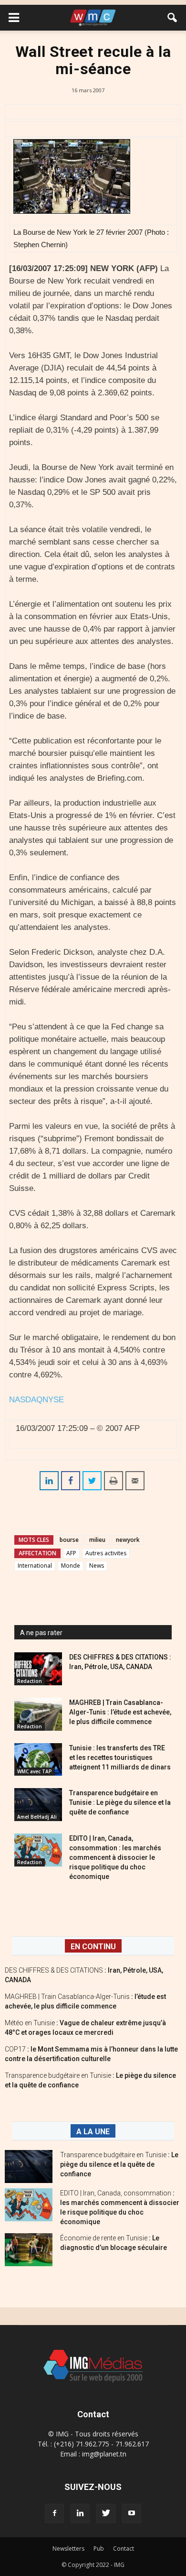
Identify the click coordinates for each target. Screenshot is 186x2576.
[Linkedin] (80, 2513)
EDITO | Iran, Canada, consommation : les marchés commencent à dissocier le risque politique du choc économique (115, 1857)
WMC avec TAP (35, 1771)
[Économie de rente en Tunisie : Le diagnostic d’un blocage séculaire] (29, 2250)
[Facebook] (54, 2513)
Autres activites (106, 1553)
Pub (99, 2549)
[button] (173, 18)
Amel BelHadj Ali (37, 1817)
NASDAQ (26, 1400)
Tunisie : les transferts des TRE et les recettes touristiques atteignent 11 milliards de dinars (120, 1757)
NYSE (53, 1400)
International (35, 1566)
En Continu (93, 1947)
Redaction (30, 1681)
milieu (97, 1540)
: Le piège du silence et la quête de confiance (119, 2164)
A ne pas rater (41, 1633)
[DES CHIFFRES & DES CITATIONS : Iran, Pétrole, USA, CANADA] (38, 1669)
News (97, 1566)
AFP (71, 1553)
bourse (69, 1540)
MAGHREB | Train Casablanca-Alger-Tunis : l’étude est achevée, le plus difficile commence (120, 1712)
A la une (93, 2132)
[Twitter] (106, 2513)
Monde (71, 1566)
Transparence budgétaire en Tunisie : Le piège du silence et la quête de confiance (120, 1802)
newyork (128, 1540)
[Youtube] (132, 2513)
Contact (124, 2549)
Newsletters (68, 2549)
